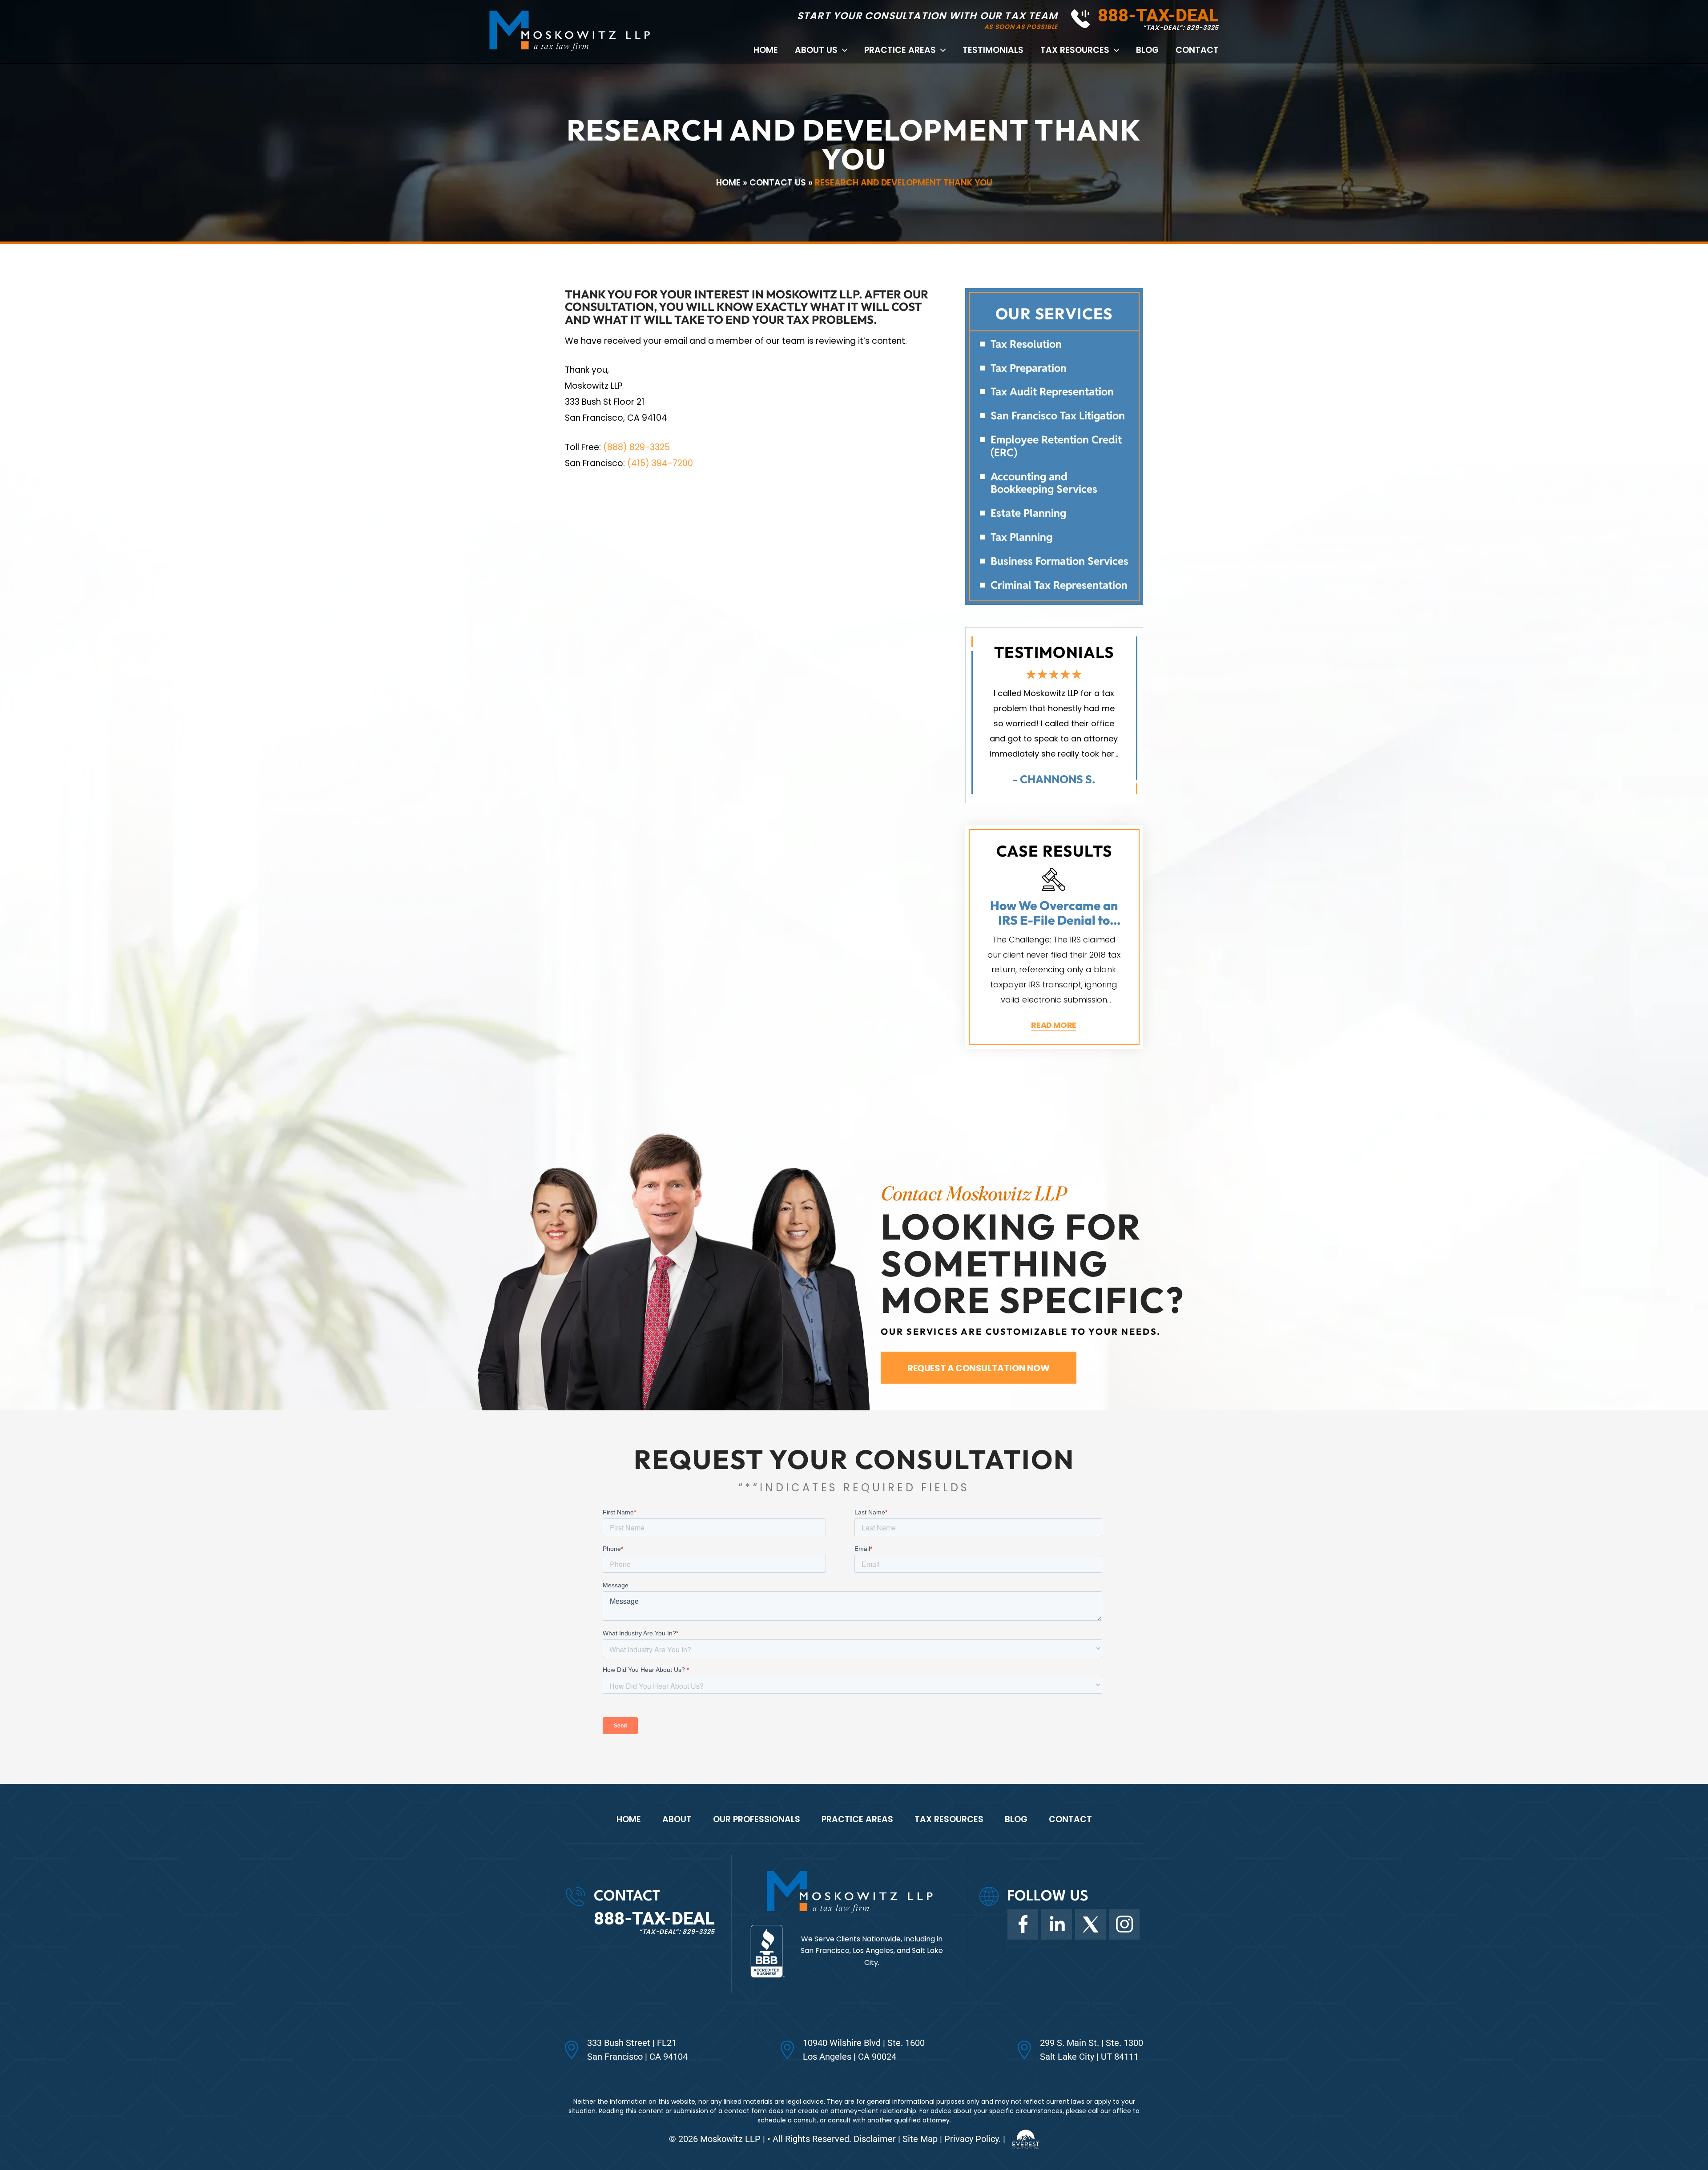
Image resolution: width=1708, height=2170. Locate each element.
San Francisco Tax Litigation (1058, 416)
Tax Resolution (1026, 344)
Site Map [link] (920, 2139)
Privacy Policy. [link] (973, 2139)
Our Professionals (757, 1819)
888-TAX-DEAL (1158, 15)
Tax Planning (1021, 537)
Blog (1147, 50)
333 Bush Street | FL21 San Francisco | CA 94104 (637, 2050)
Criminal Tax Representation (1059, 586)
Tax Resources (1075, 50)
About (677, 1819)
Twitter (1090, 1924)
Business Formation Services (1059, 562)
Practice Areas (900, 50)
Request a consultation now (979, 1368)
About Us (816, 50)
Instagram (1124, 1924)
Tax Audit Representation (1052, 392)
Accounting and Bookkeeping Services (1044, 483)
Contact (1197, 50)
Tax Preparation (1029, 368)
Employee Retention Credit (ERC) (1056, 447)
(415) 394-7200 (660, 463)
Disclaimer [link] (875, 2139)
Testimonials (993, 50)
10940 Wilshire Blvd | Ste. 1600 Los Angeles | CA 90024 (864, 2050)
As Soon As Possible (1021, 27)
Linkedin (1057, 1924)
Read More (1054, 1025)
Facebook (1023, 1924)
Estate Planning (1028, 513)
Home (766, 50)
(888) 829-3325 (636, 447)
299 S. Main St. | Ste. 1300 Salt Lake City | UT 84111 (1092, 2050)
